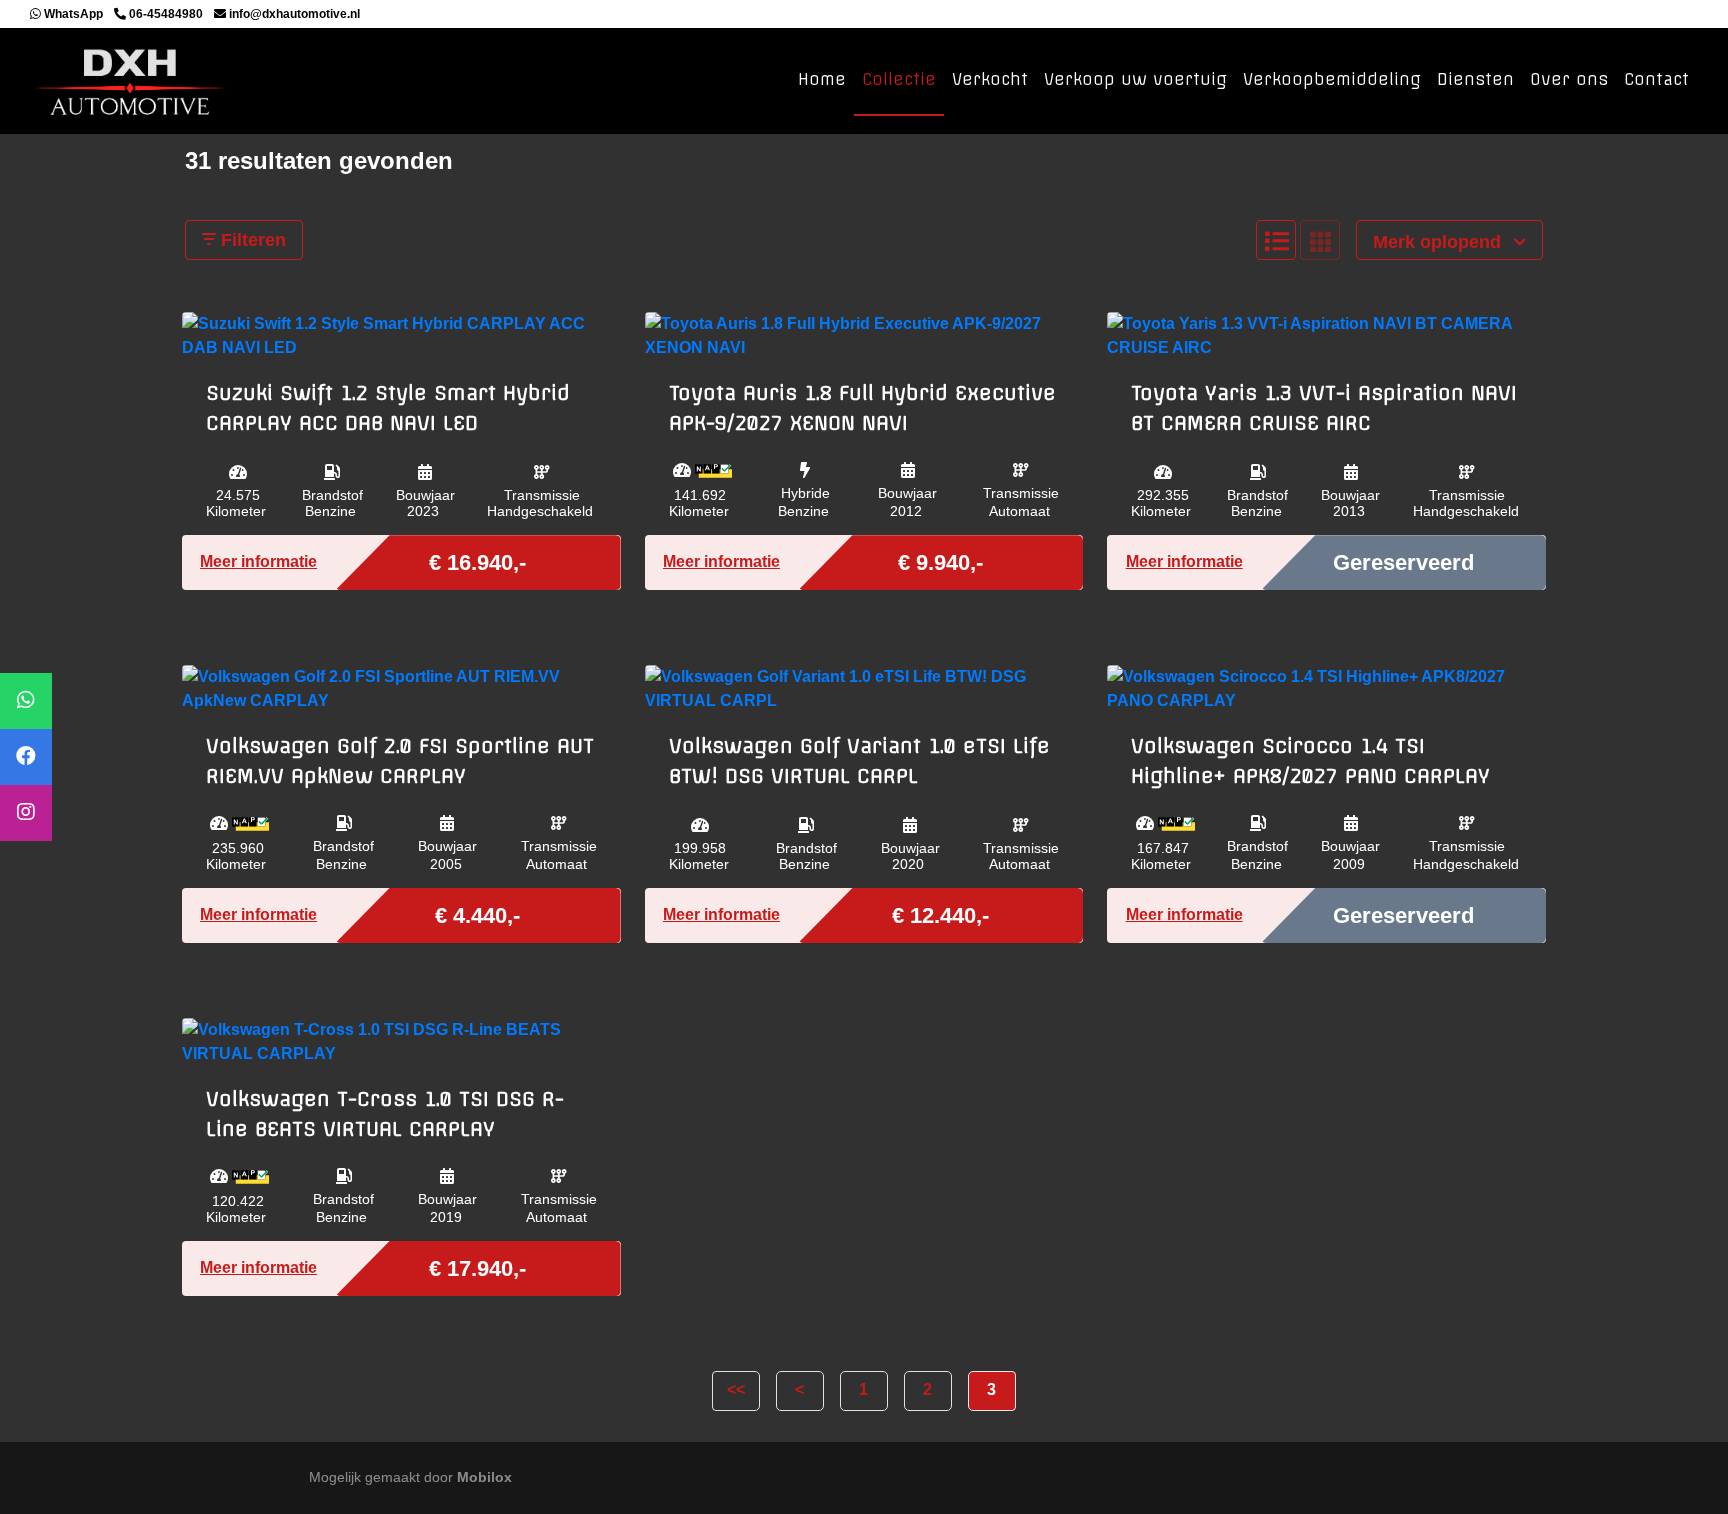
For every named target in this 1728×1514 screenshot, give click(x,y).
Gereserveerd (1403, 562)
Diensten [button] (1475, 79)
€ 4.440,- (477, 914)
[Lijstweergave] (1276, 240)
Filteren (251, 240)
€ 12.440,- (940, 914)
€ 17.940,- (477, 1267)
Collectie (899, 79)
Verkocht (990, 79)
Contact (1656, 79)
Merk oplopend (1439, 242)
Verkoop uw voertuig (1135, 79)
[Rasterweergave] (1320, 240)
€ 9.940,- (940, 561)
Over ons (1569, 79)
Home (822, 79)
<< (736, 1389)
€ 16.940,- (477, 561)
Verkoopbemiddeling (1332, 79)
